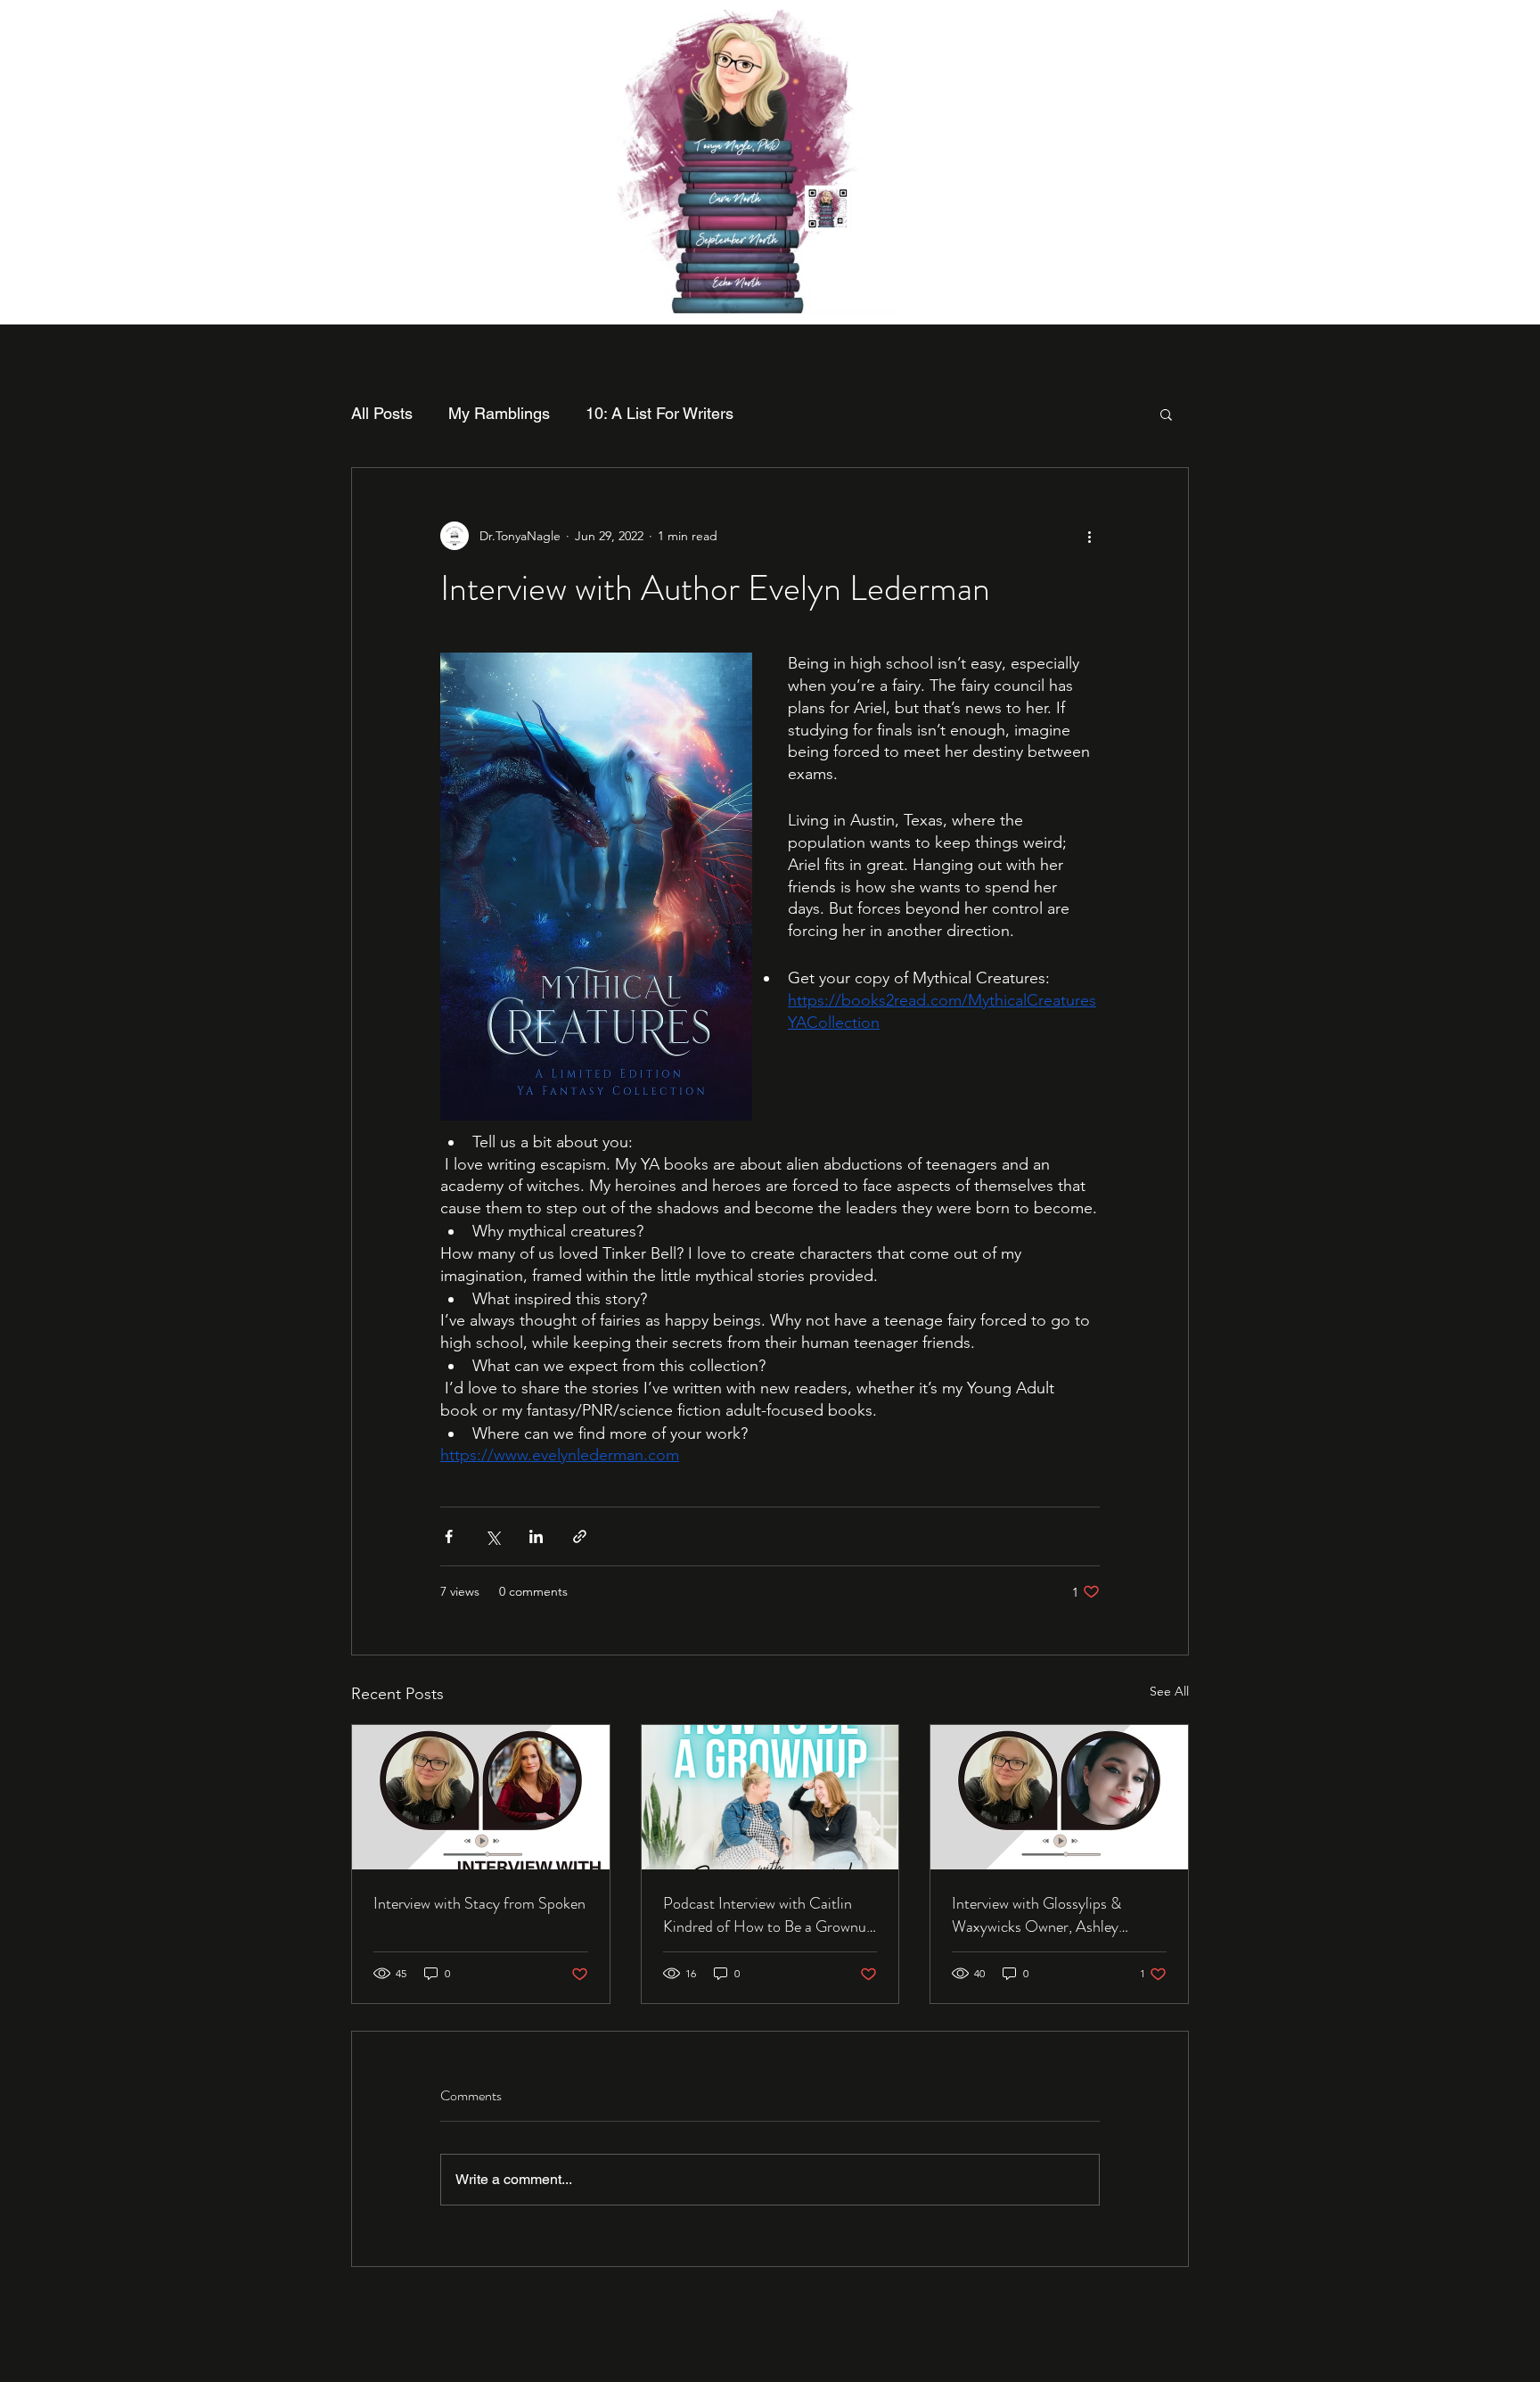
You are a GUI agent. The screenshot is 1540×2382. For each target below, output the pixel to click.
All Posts (382, 413)
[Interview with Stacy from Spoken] (481, 1797)
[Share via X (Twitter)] (492, 1536)
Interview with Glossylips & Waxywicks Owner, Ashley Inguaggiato (1036, 1915)
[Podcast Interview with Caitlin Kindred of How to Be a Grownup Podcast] (770, 1797)
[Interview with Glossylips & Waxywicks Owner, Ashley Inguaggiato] (1059, 1797)
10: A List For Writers (659, 413)
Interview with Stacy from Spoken (479, 1903)
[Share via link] (580, 1536)
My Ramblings (499, 413)
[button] (1166, 414)
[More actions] (1089, 536)
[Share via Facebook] (449, 1536)
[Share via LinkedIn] (536, 1536)
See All (1169, 1691)
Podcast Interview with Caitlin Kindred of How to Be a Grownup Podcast (769, 1915)
